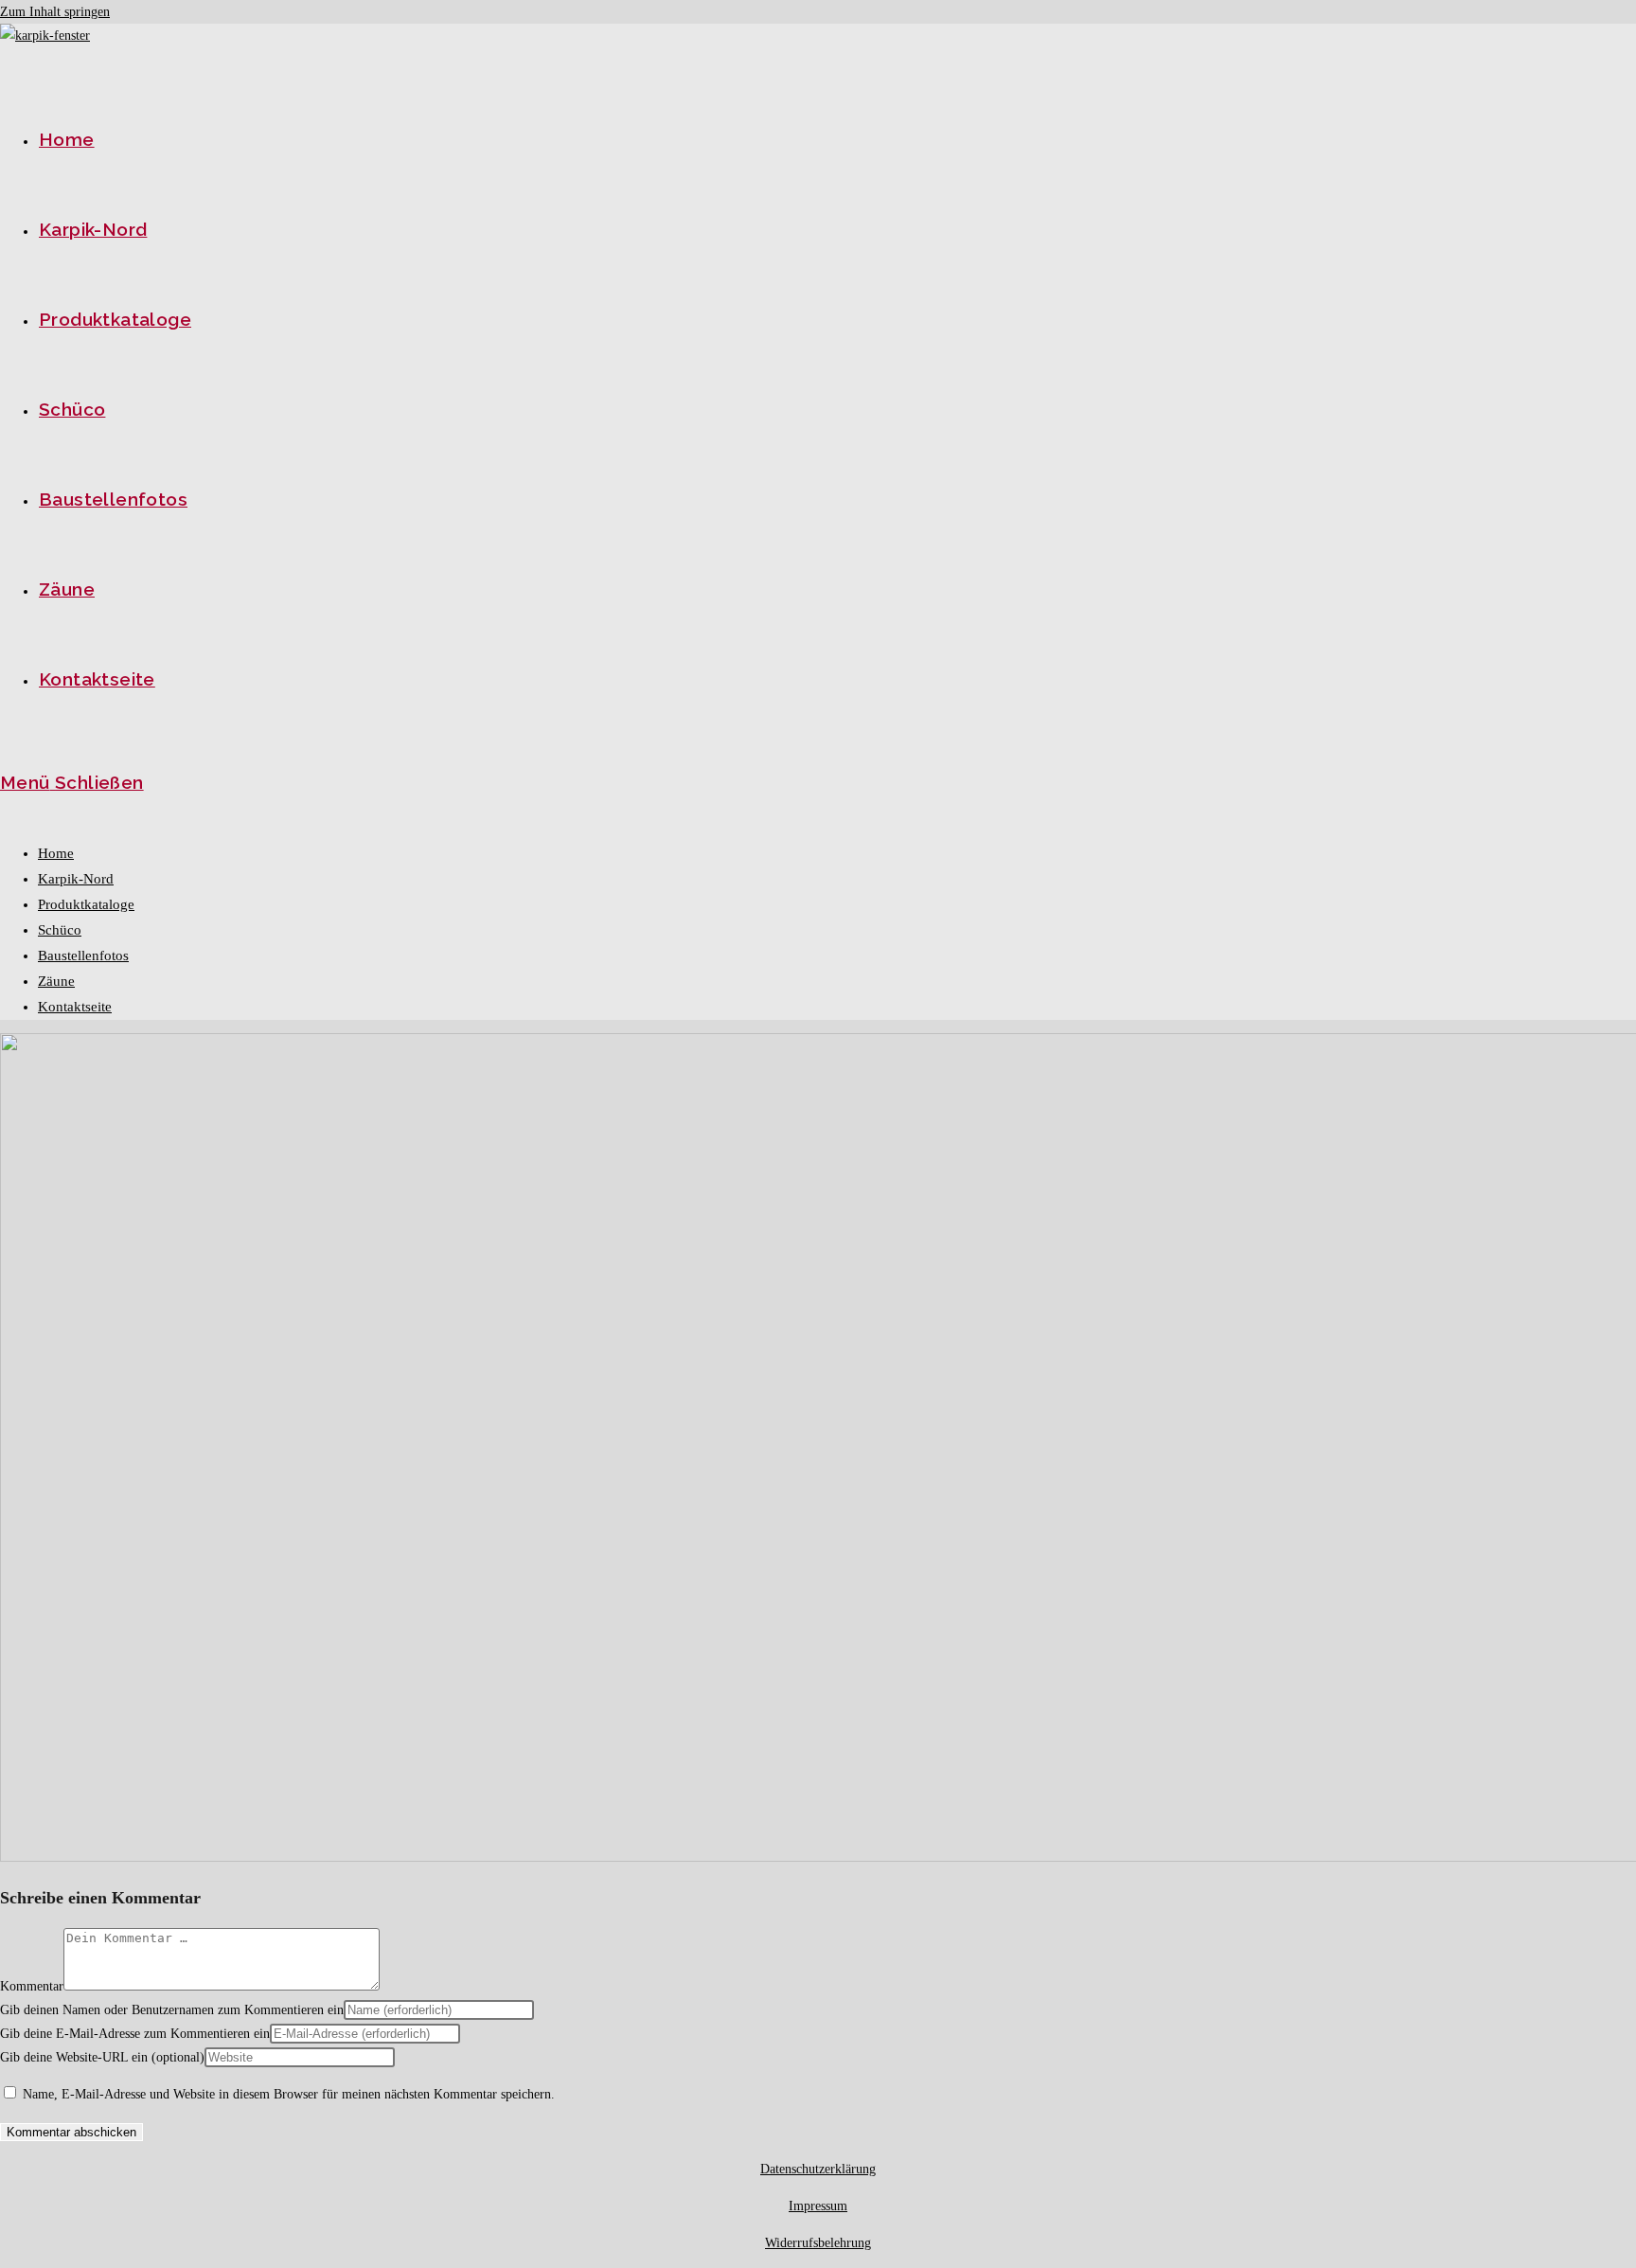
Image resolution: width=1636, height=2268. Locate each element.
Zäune (56, 981)
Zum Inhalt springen (55, 12)
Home (56, 853)
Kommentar (32, 1986)
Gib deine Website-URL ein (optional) (102, 2057)
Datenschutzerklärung (818, 2169)
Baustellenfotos (83, 955)
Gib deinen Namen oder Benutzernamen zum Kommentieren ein (172, 2010)
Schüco (60, 930)
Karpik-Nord (76, 879)
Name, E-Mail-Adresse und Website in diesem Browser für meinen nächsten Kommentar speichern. (289, 2094)
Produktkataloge (86, 904)
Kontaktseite (75, 1007)
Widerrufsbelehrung (818, 2243)
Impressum (818, 2206)
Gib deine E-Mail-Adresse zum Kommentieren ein (135, 2034)
